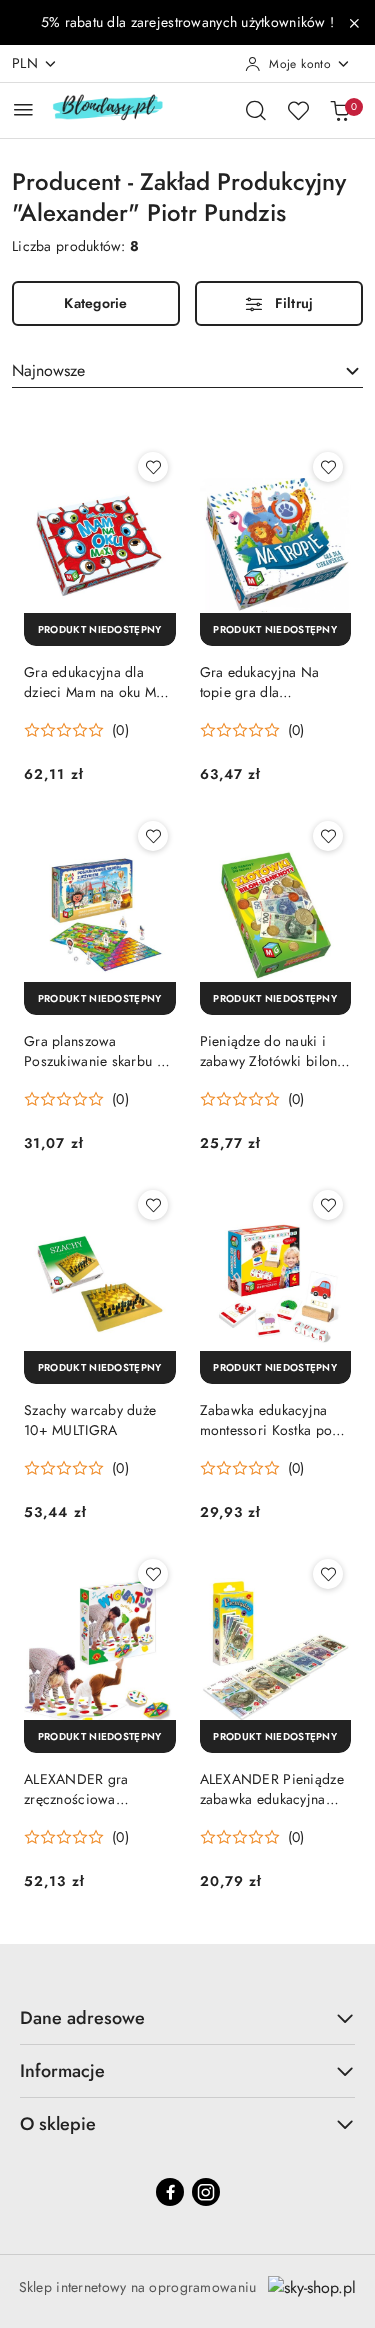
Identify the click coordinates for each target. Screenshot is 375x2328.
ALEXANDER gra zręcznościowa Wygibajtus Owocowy (92, 1789)
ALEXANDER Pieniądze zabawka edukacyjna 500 (272, 1789)
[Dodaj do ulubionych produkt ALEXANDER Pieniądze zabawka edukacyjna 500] (328, 1574)
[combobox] (187, 371)
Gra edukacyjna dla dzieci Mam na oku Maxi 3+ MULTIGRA (99, 682)
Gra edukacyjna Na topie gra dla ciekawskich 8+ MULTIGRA (260, 682)
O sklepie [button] (58, 2124)
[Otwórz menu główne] (23, 109)
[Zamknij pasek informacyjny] (354, 23)
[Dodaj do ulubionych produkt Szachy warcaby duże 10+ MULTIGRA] (153, 1205)
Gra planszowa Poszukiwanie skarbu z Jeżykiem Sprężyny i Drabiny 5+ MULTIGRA (94, 1051)
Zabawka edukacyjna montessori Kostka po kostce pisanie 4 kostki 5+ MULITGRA (269, 1420)
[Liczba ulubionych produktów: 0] (298, 110)
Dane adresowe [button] (82, 2018)
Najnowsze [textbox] (48, 370)
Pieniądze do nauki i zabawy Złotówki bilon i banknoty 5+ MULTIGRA (273, 1051)
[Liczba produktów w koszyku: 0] (340, 110)
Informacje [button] (62, 2071)
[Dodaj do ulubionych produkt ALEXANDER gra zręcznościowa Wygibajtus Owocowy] (153, 1574)
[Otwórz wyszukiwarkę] (256, 110)
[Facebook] (170, 2192)
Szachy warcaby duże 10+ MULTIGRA (90, 1420)
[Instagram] (206, 2192)
